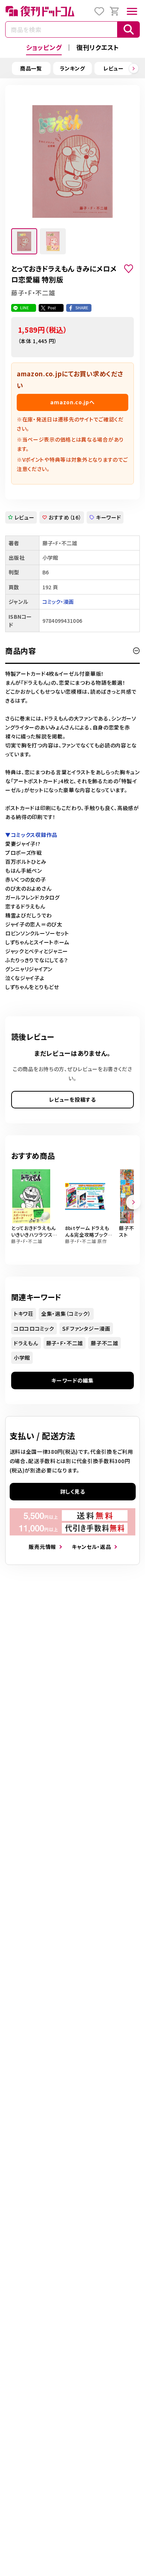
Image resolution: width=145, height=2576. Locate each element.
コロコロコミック (34, 1328)
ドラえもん (26, 1343)
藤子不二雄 (104, 1343)
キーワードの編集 (72, 1380)
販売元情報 (42, 1547)
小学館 (22, 1358)
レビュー (114, 68)
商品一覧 (31, 68)
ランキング (72, 68)
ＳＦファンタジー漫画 (86, 1328)
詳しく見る (73, 1491)
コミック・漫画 (58, 602)
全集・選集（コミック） (66, 1314)
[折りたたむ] (136, 651)
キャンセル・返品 (91, 1547)
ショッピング (44, 47)
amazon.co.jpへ (72, 402)
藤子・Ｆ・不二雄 (65, 1343)
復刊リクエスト (98, 47)
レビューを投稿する (72, 1099)
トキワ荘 (24, 1314)
